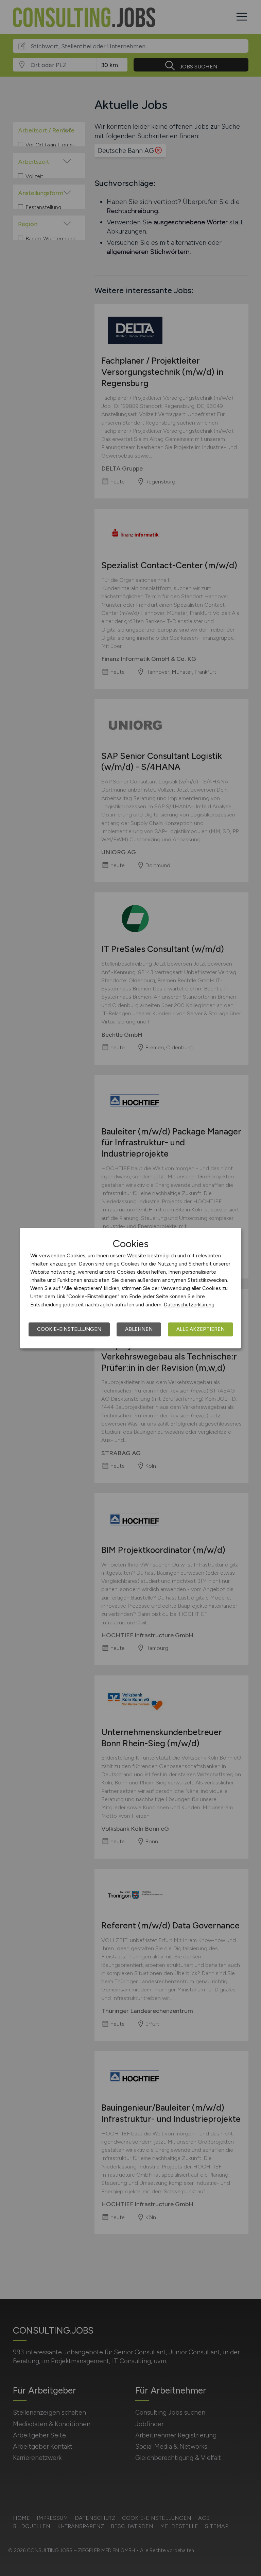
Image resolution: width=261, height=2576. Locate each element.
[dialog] (130, 1288)
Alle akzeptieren (201, 1329)
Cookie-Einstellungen (69, 1329)
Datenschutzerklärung (189, 1305)
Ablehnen (139, 1329)
